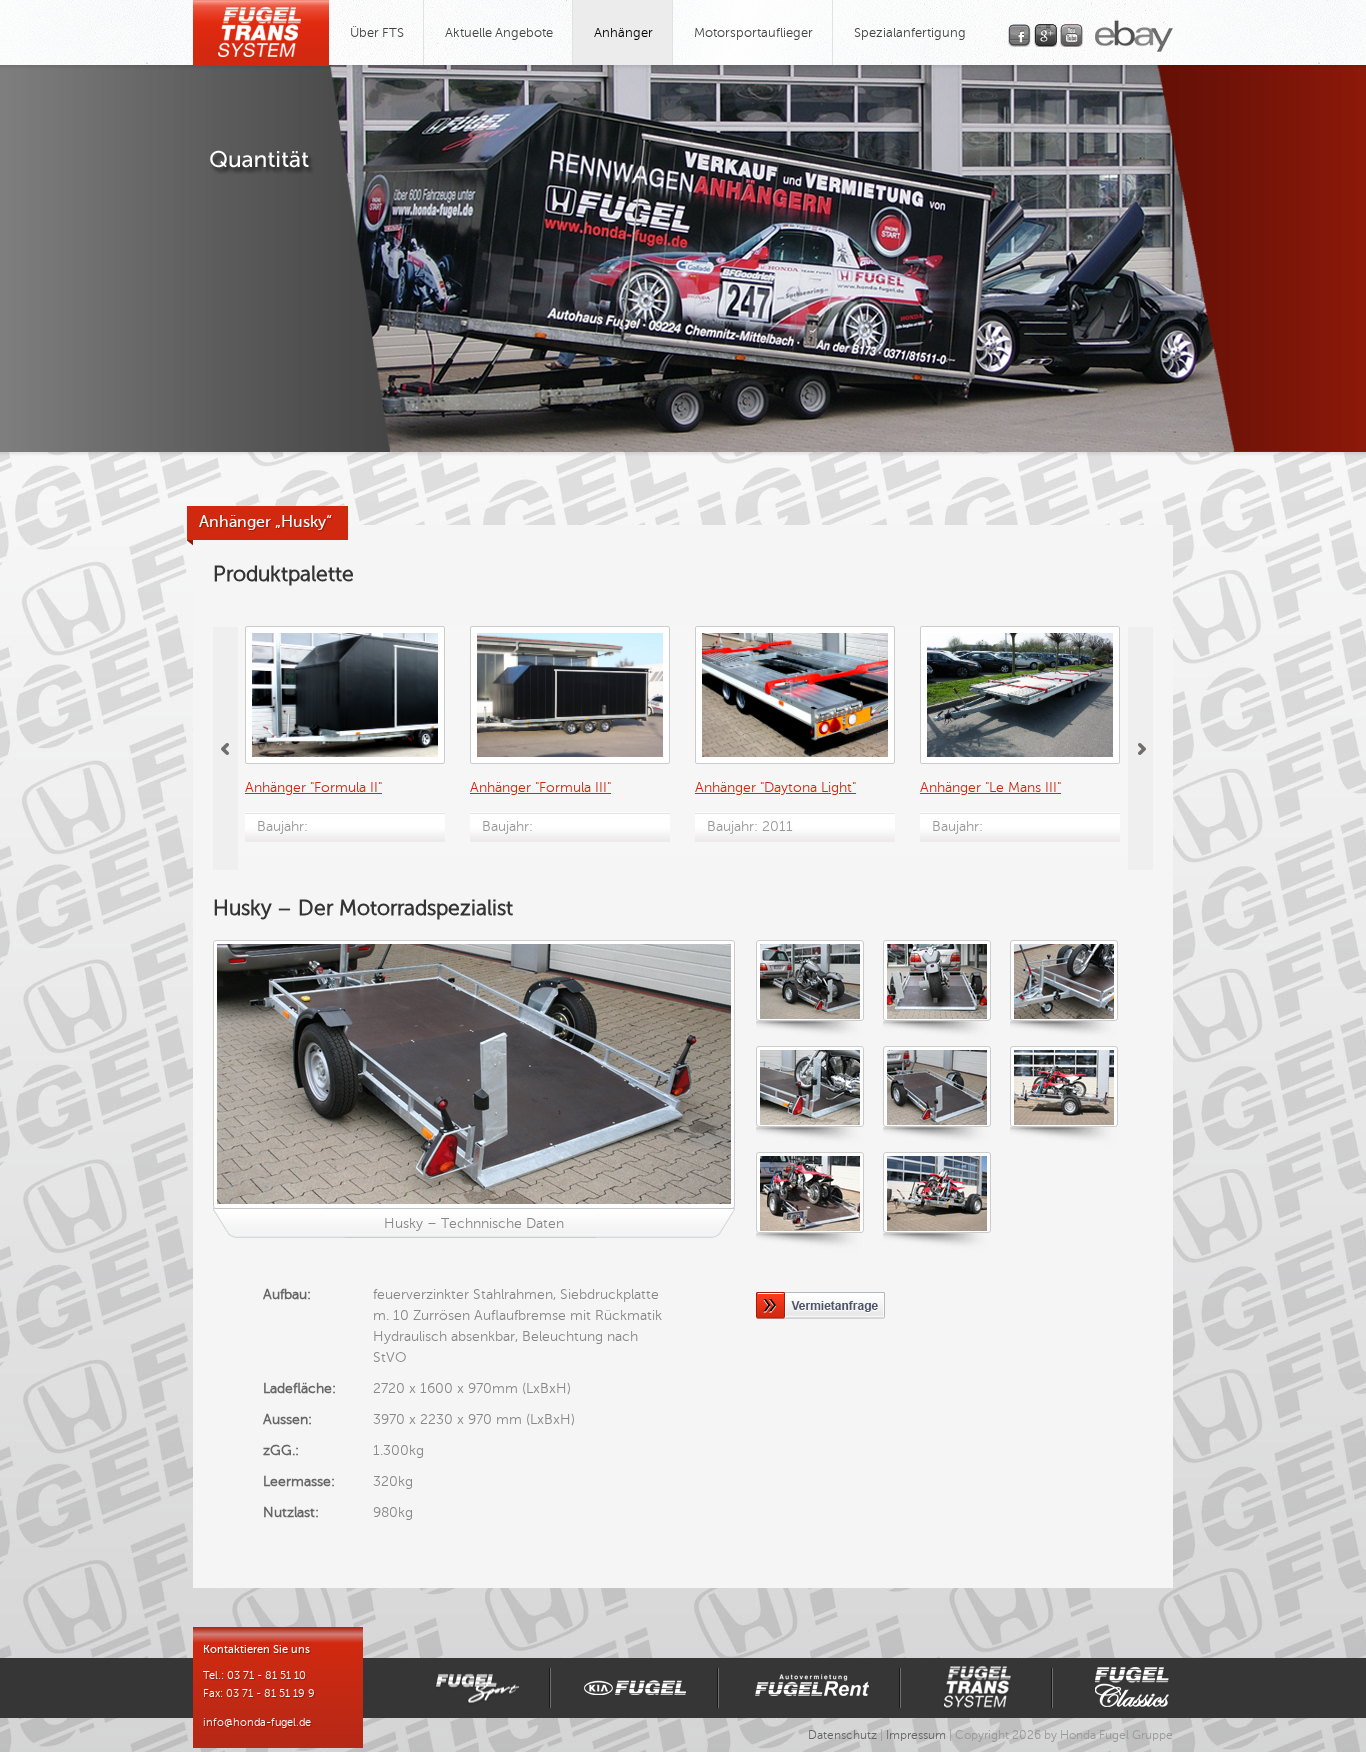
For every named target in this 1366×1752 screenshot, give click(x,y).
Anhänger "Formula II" (313, 787)
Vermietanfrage (824, 1305)
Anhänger (623, 33)
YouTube (1071, 35)
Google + (1045, 35)
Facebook (1019, 35)
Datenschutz (842, 1735)
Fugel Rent (809, 1688)
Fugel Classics (1128, 1688)
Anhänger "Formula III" (540, 787)
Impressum (916, 1735)
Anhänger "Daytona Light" (775, 787)
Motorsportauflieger (753, 33)
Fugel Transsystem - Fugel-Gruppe (261, 33)
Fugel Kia (634, 1688)
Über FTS (377, 33)
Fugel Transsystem (976, 1688)
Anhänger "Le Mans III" (990, 787)
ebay (1134, 36)
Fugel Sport (469, 1687)
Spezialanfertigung (910, 33)
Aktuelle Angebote (499, 33)
